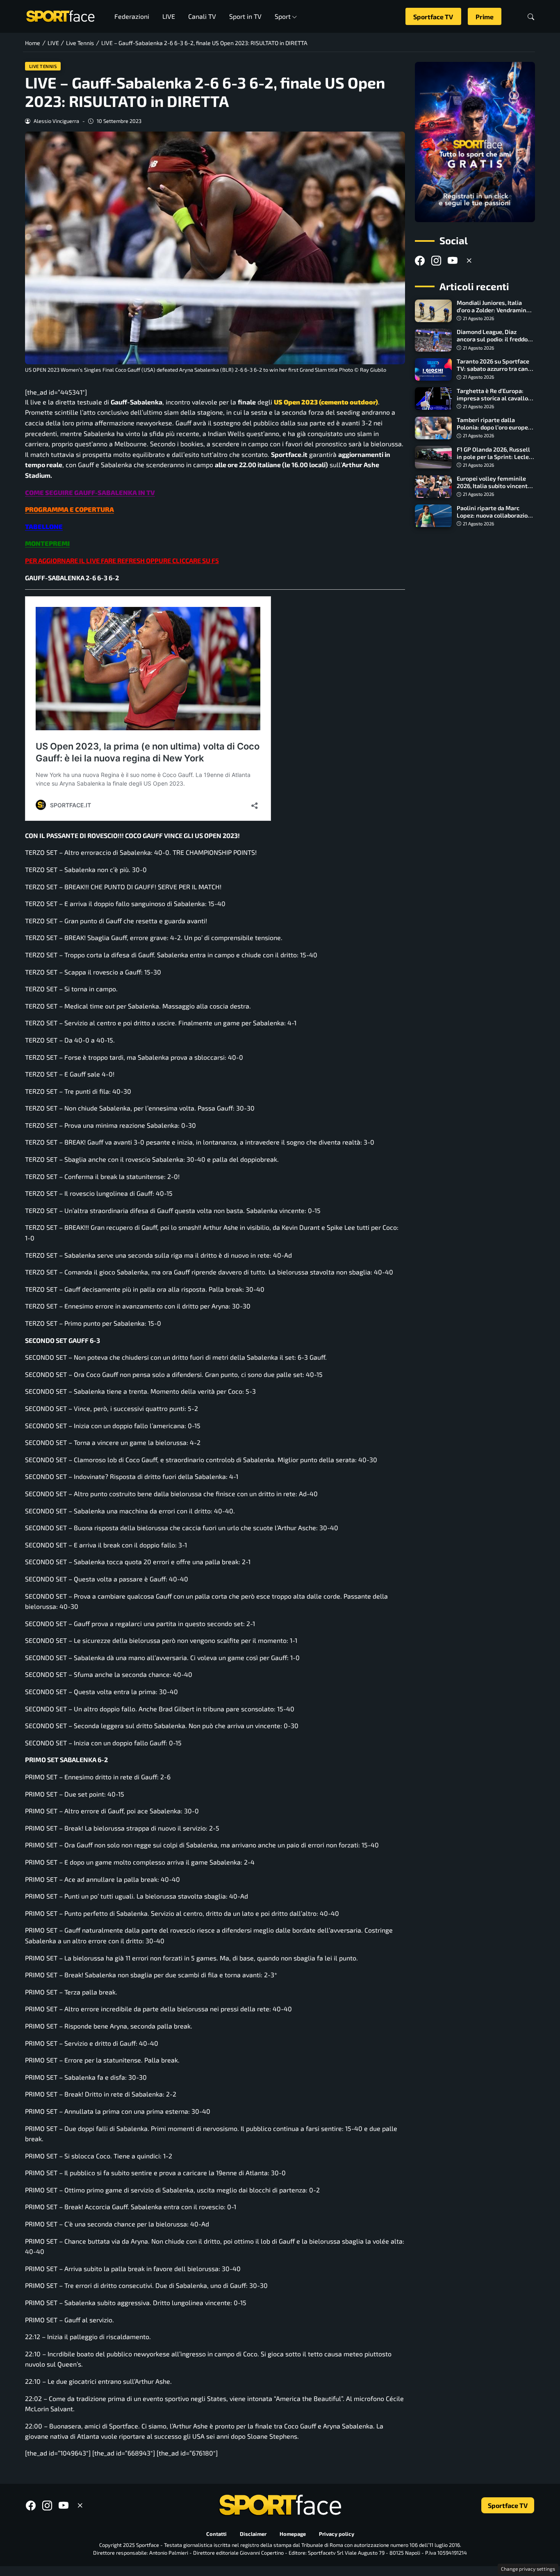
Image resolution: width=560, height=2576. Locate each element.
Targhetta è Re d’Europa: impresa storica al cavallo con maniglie (492, 398)
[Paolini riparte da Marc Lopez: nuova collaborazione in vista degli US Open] (433, 516)
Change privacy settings (528, 2569)
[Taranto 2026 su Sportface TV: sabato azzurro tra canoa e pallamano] (433, 370)
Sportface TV (433, 17)
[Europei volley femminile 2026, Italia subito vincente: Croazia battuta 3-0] (433, 487)
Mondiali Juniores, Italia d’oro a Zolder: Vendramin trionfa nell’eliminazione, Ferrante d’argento (492, 314)
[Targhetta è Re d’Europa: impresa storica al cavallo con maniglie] (433, 399)
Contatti (216, 2534)
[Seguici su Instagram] (436, 261)
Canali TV (202, 16)
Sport (283, 16)
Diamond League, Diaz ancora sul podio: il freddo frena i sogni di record (492, 340)
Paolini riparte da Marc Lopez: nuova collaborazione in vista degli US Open (496, 515)
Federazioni (132, 16)
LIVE (169, 16)
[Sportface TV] (475, 142)
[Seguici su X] (469, 261)
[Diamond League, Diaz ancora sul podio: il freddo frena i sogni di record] (433, 340)
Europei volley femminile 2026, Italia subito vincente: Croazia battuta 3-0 (495, 486)
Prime (485, 17)
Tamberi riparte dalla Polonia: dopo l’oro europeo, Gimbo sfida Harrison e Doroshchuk (495, 431)
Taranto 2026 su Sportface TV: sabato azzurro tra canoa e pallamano (496, 369)
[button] (531, 17)
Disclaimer (253, 2534)
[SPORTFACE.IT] (60, 15)
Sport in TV (245, 16)
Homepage (293, 2534)
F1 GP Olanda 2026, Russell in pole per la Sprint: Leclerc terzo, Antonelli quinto (495, 457)
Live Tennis (43, 66)
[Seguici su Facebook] (420, 261)
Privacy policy (337, 2534)
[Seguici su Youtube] (453, 261)
